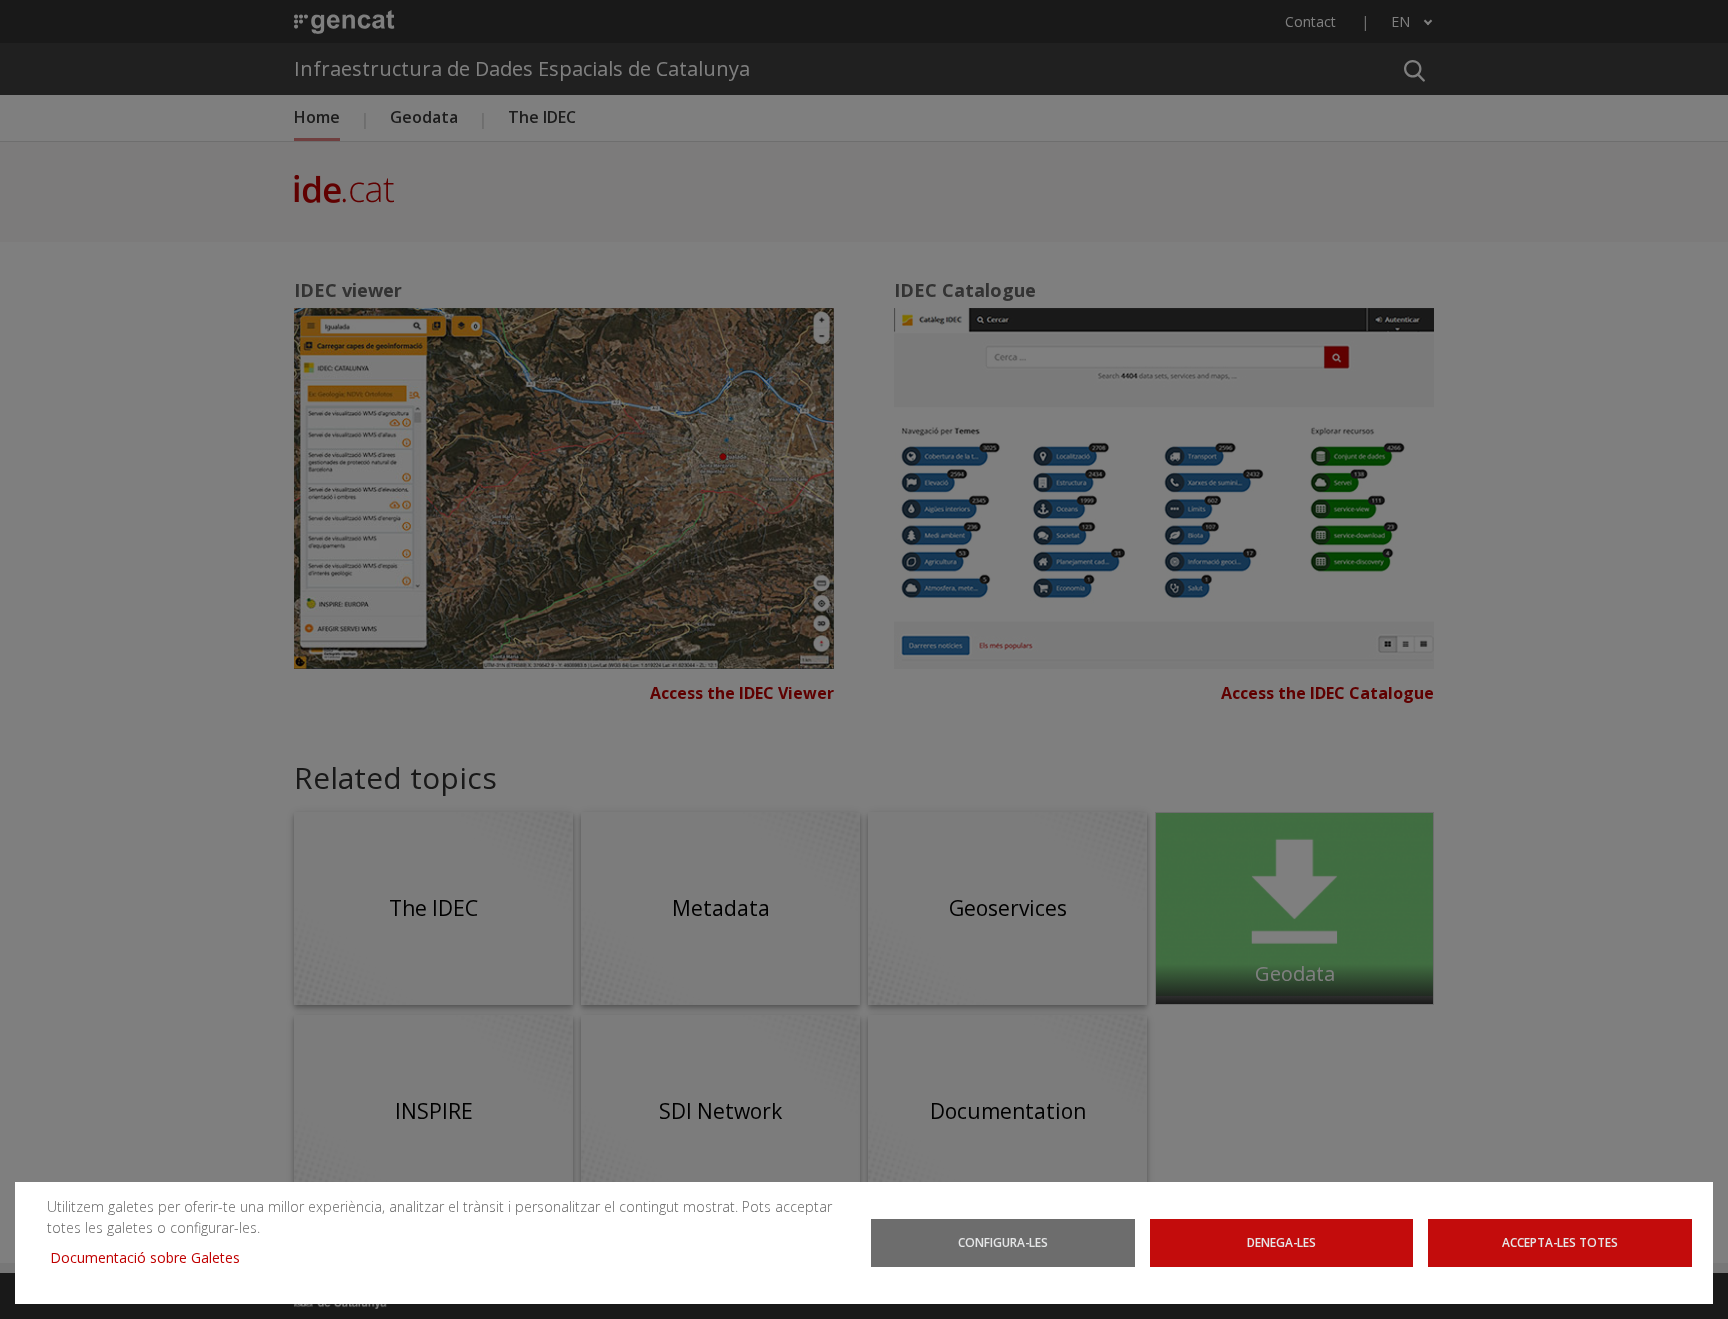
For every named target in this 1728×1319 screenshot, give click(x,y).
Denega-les (1281, 1242)
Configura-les (1003, 1242)
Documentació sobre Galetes (152, 1257)
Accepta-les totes (1560, 1242)
